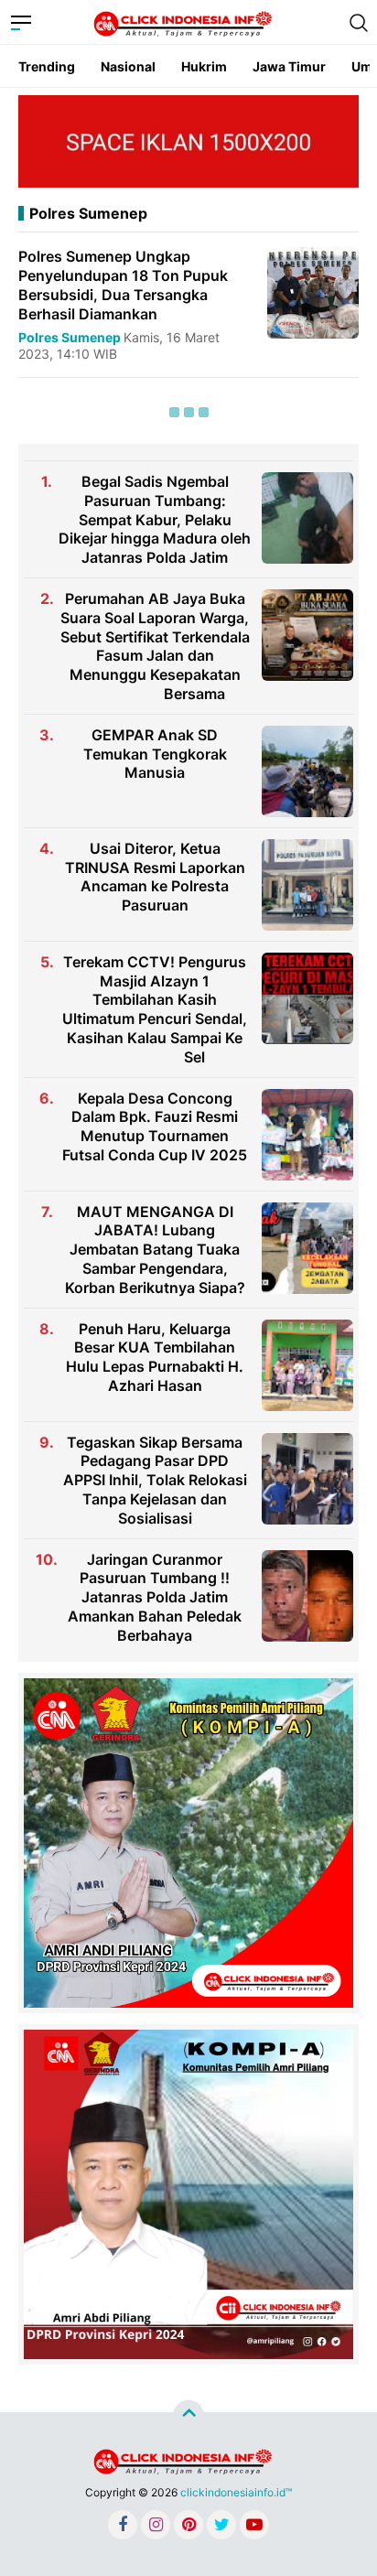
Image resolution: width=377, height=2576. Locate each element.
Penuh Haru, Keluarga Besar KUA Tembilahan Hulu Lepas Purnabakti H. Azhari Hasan (155, 1357)
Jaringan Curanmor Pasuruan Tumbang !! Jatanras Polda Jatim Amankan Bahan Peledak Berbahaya (155, 1597)
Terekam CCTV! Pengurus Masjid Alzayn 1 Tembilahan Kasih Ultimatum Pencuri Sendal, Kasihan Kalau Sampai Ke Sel (155, 1009)
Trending (47, 66)
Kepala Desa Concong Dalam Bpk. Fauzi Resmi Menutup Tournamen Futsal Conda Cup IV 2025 (155, 1126)
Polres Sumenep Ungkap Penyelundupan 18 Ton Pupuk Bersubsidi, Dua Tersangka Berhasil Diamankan (123, 285)
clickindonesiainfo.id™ (236, 2492)
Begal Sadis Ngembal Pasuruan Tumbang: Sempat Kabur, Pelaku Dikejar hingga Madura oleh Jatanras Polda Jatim (155, 519)
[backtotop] (188, 2415)
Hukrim (204, 66)
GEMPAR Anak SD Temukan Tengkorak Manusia (155, 754)
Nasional (128, 66)
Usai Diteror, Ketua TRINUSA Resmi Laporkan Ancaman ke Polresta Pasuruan (155, 877)
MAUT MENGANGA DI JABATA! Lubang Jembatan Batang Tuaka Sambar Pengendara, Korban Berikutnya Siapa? (155, 1250)
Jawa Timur (289, 66)
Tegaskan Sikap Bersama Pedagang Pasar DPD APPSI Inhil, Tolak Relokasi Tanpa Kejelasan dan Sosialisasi (155, 1480)
